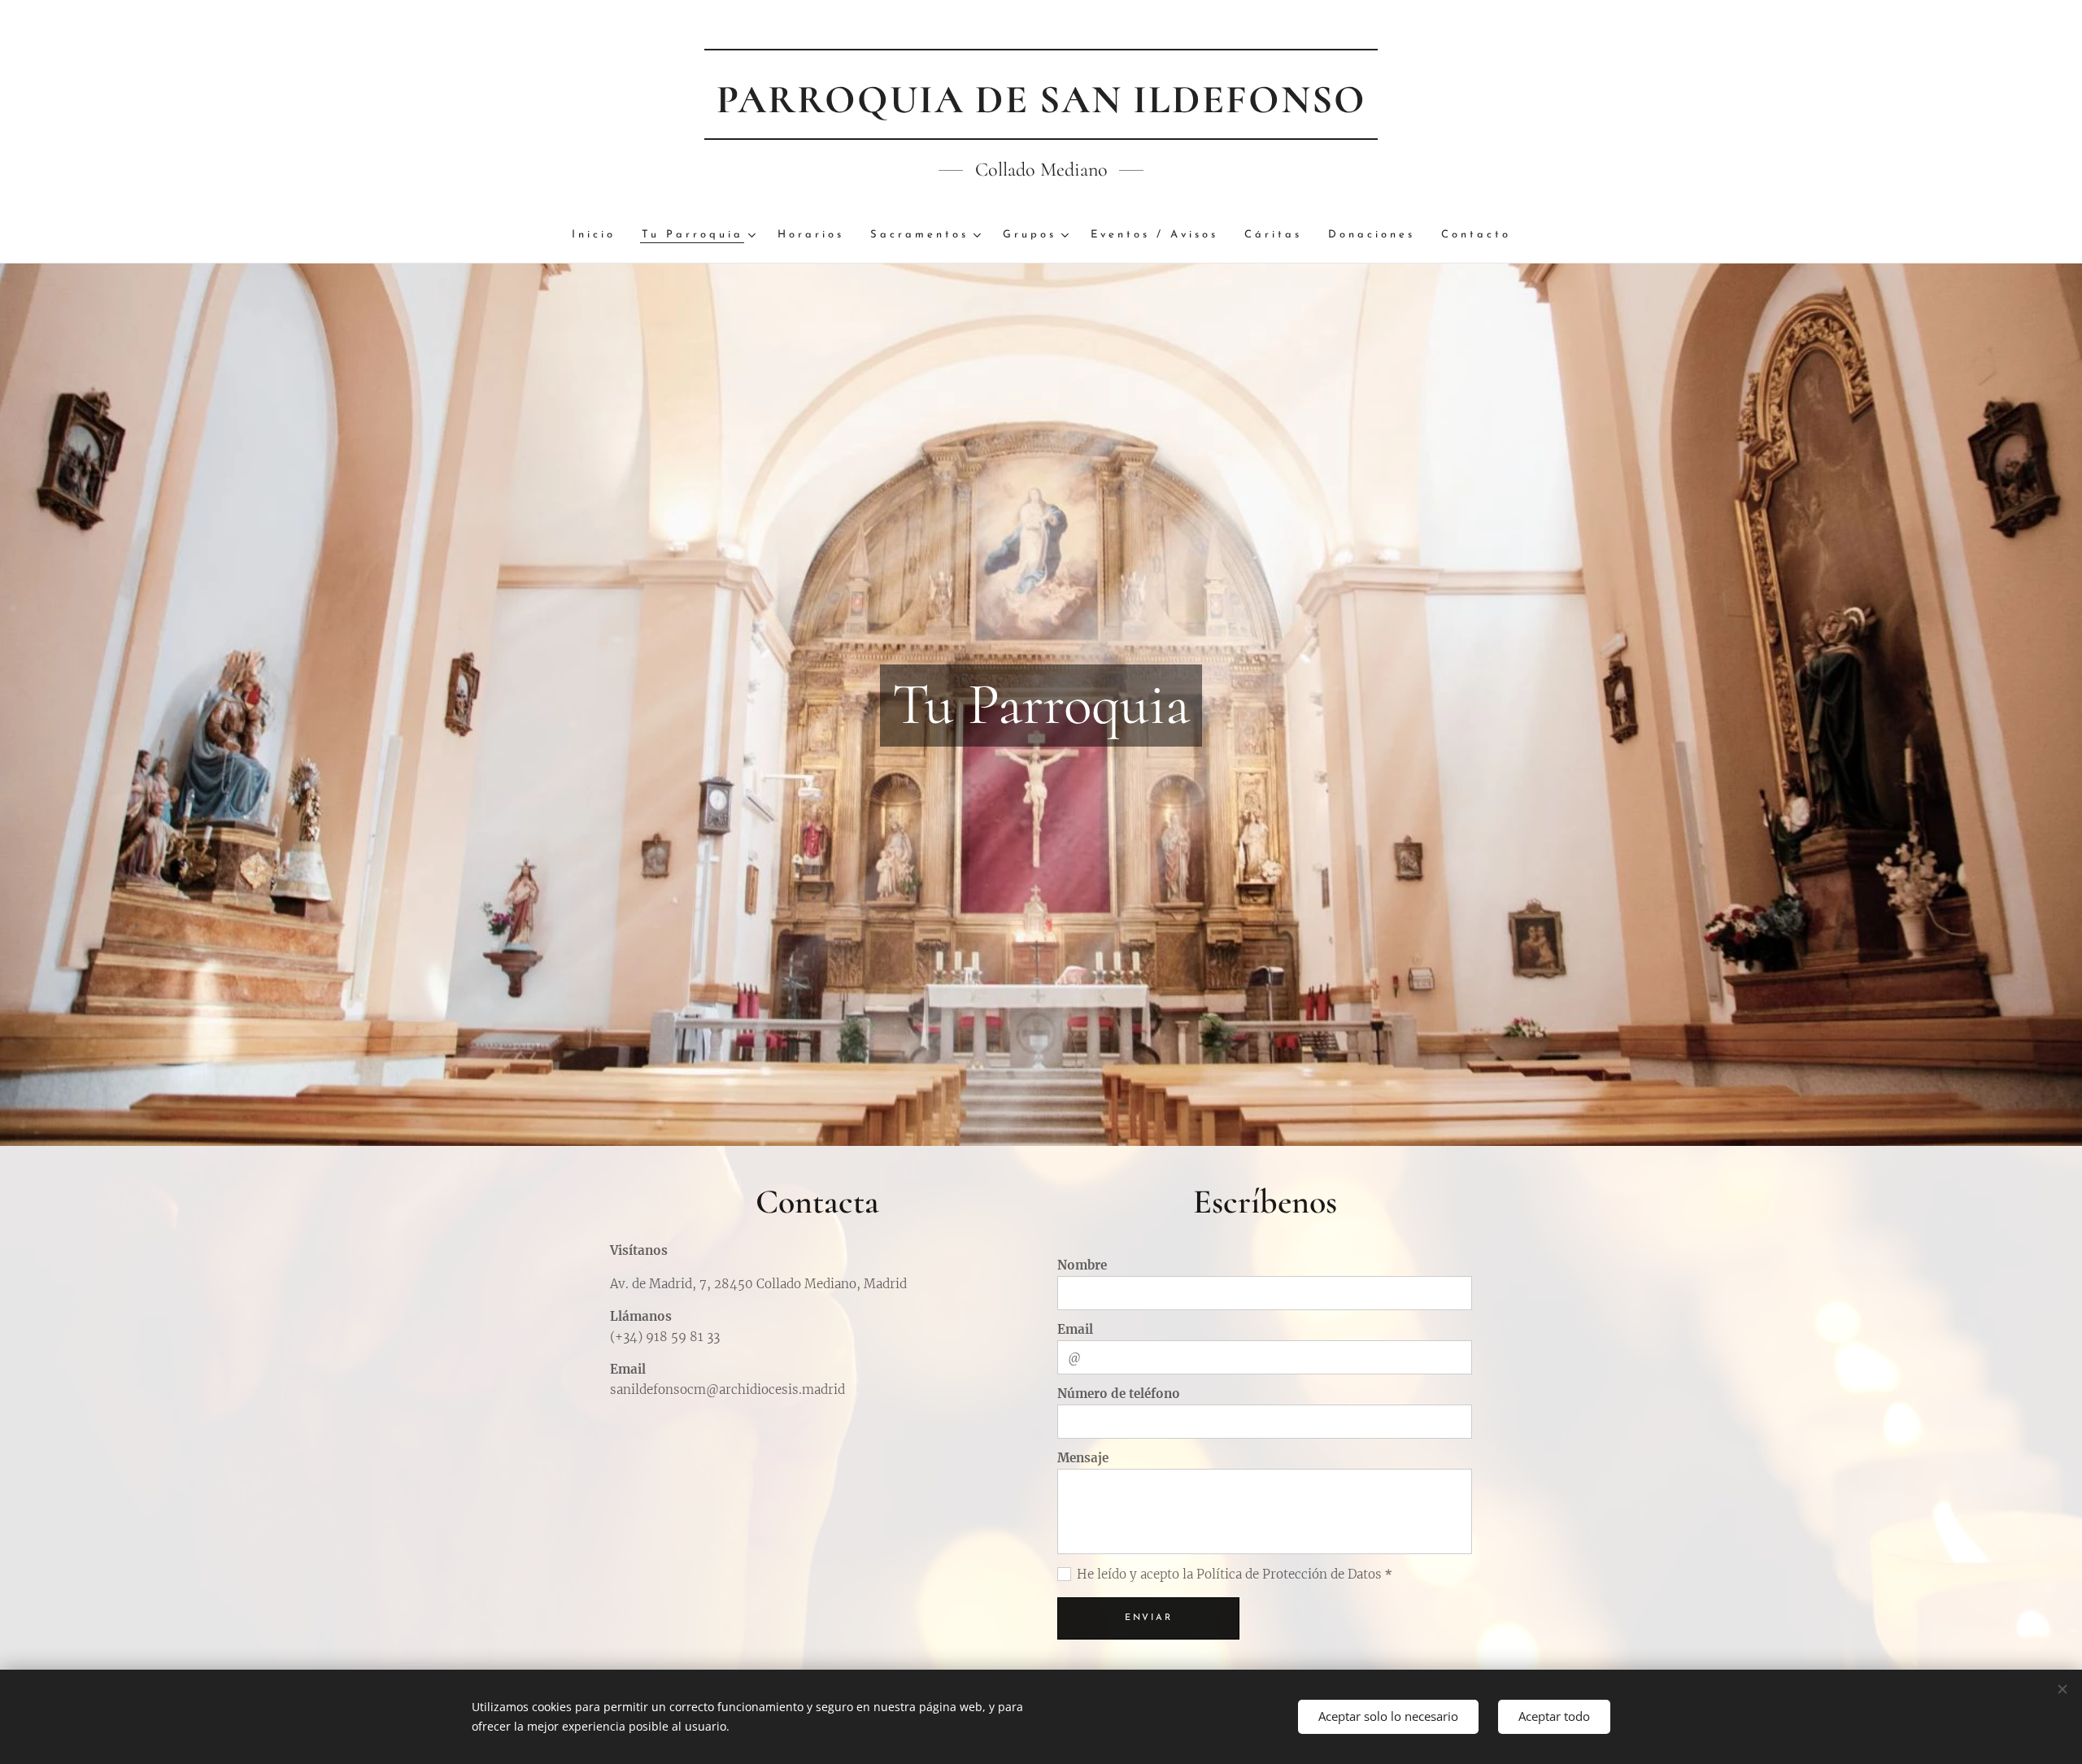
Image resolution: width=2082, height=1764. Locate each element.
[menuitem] (600, 235)
